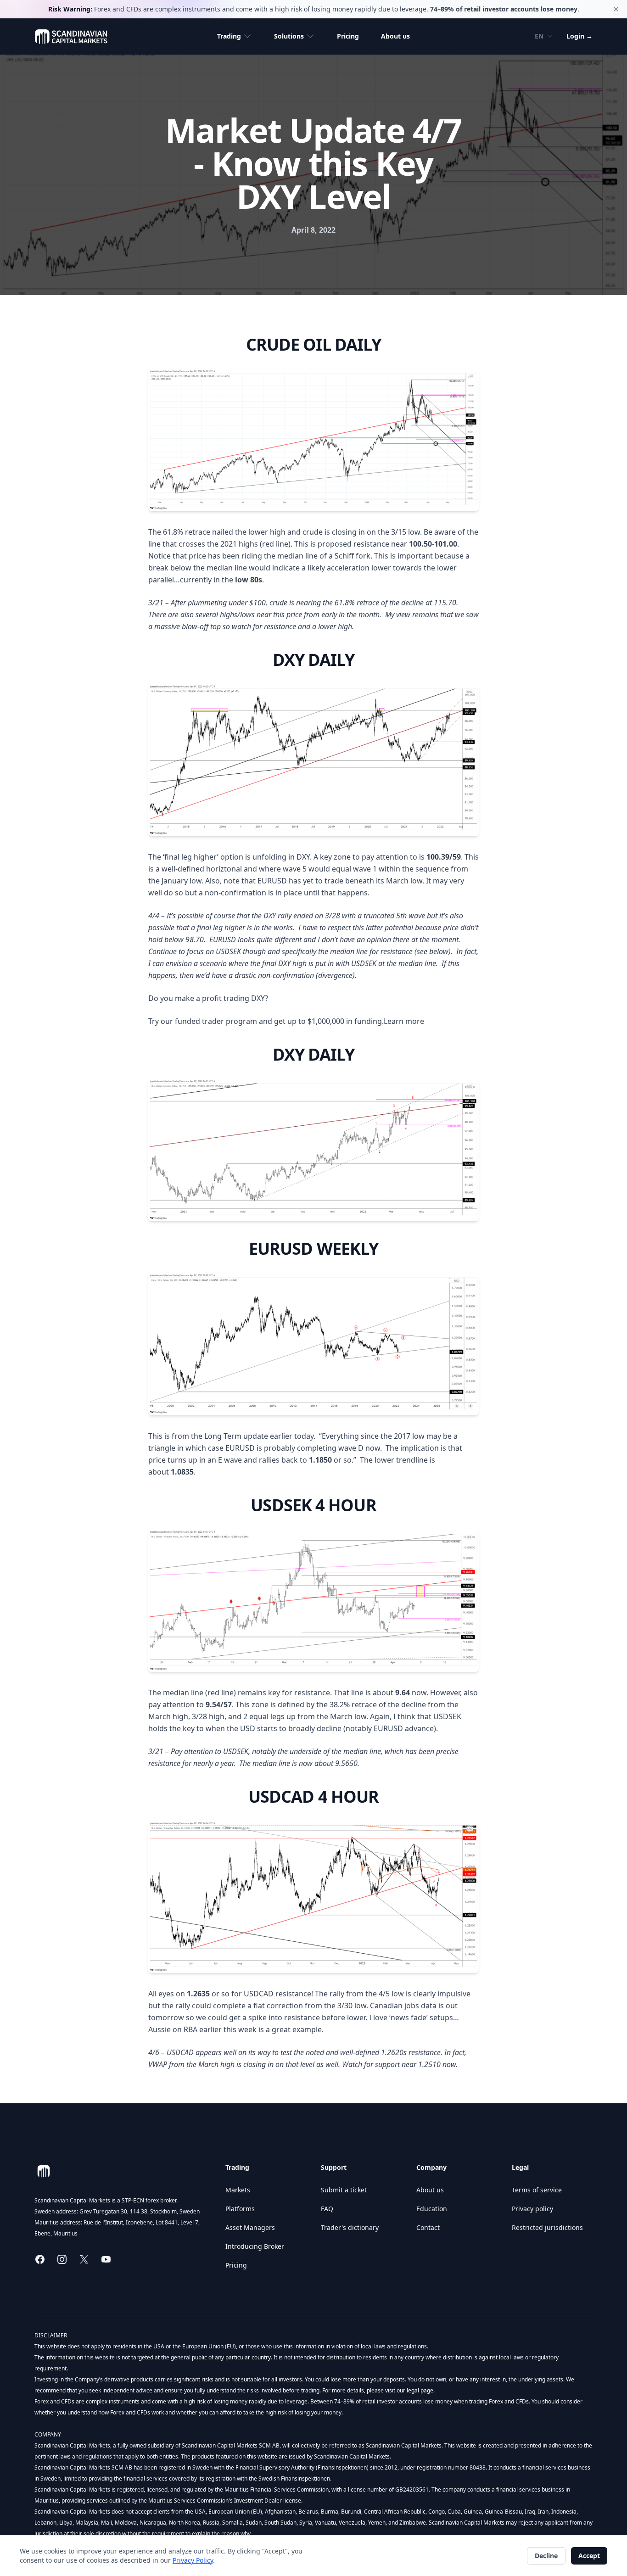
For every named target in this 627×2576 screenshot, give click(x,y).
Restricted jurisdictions (547, 2227)
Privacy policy (532, 2209)
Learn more (404, 1021)
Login (579, 36)
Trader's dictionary (350, 2227)
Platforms (240, 2209)
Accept (589, 2556)
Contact (428, 2227)
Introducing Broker (255, 2246)
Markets (238, 2190)
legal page (419, 2390)
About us (395, 36)
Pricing (348, 36)
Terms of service (537, 2190)
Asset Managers (250, 2227)
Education (432, 2209)
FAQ (327, 2209)
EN (539, 36)
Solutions (289, 36)
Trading (229, 36)
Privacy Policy (193, 2560)
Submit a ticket (344, 2190)
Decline (546, 2556)
